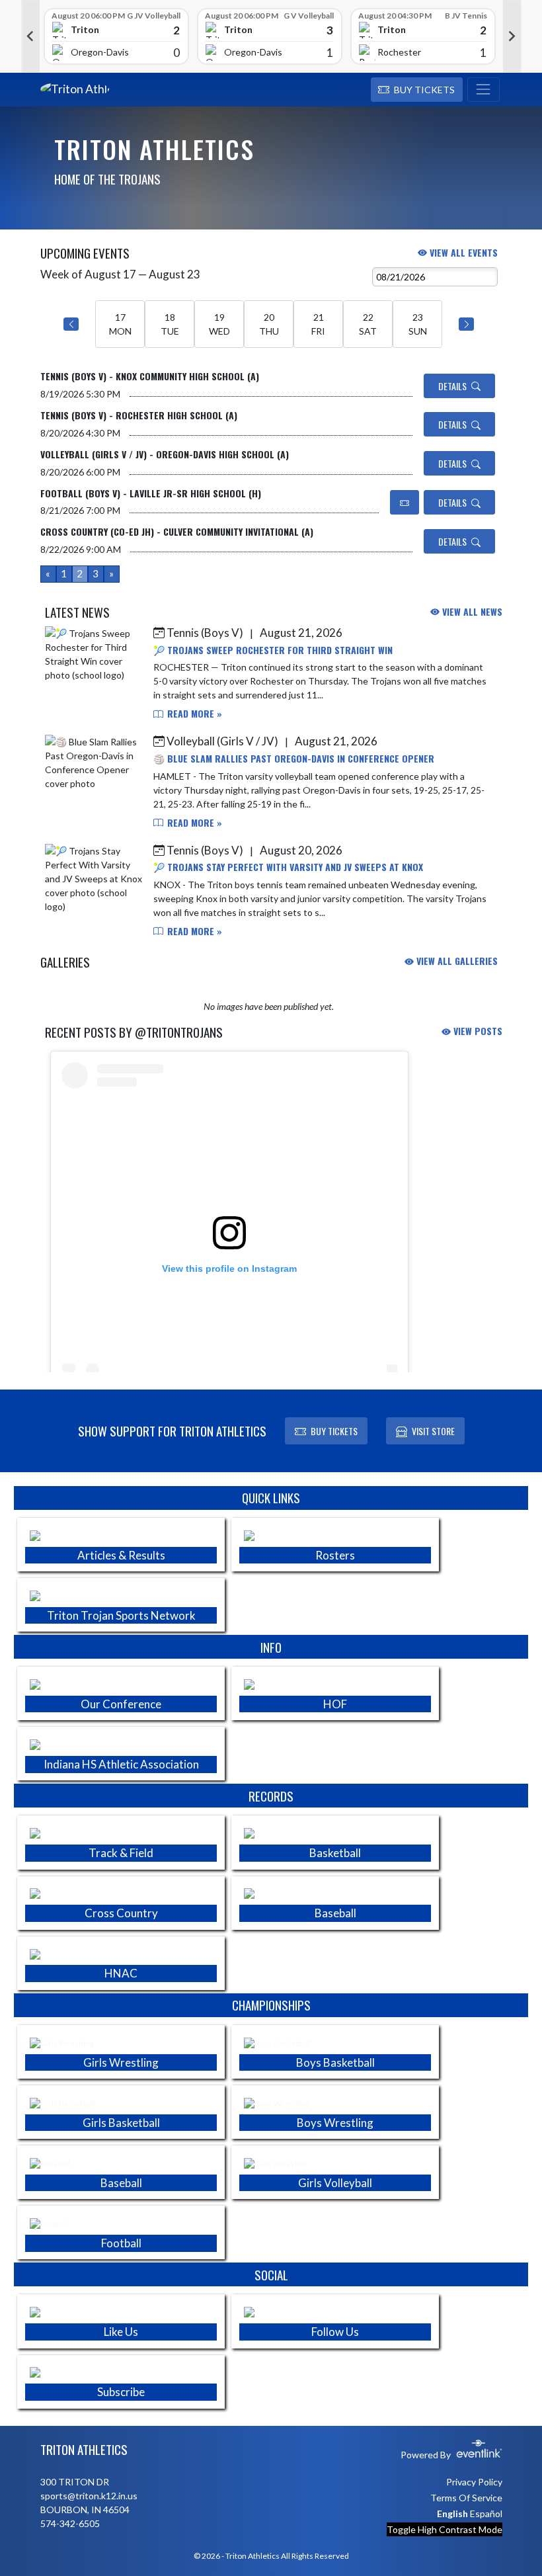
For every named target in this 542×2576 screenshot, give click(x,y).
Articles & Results (121, 1555)
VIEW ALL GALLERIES (456, 961)
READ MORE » (193, 713)
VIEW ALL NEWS (471, 611)
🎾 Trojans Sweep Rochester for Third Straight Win (273, 650)
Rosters (335, 1555)
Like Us (121, 2332)
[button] (417, 90)
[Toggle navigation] (484, 90)
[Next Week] (466, 324)
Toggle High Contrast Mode (445, 2529)
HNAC (121, 1973)
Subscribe (121, 2392)
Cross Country (121, 1913)
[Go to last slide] (30, 36)
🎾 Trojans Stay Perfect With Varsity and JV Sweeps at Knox (288, 867)
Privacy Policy (474, 2482)
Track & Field (121, 1853)
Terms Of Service (466, 2498)
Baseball (335, 1913)
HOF (335, 1704)
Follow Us (335, 2332)
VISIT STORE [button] (433, 1431)
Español (486, 2514)
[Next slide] (512, 36)
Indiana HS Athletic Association (121, 1764)
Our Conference (121, 1704)
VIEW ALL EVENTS (462, 252)
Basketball (335, 1853)
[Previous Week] (71, 324)
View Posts (477, 1031)
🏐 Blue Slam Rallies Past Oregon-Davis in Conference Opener (294, 758)
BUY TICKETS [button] (334, 1431)
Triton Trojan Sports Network (121, 1615)
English (452, 2514)
